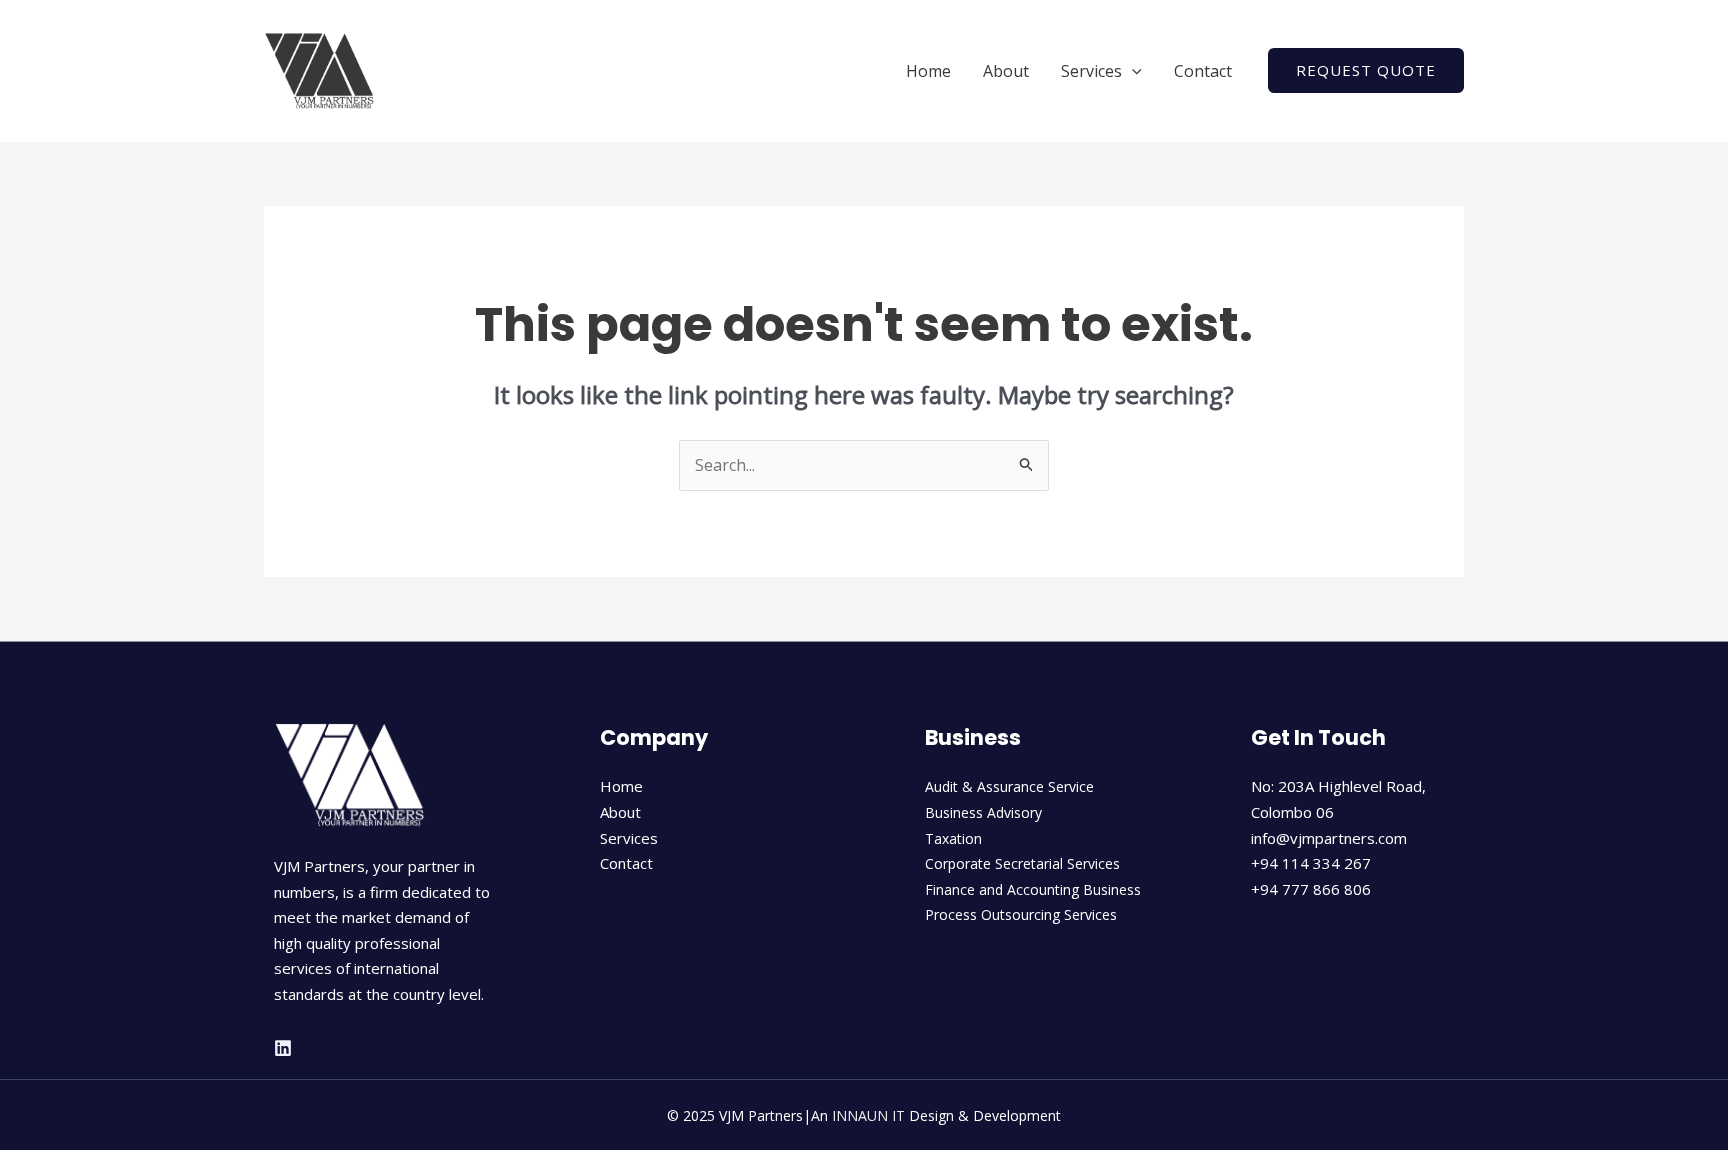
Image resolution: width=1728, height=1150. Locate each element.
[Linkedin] (283, 1048)
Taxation (953, 838)
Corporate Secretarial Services (1022, 863)
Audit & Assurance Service (1009, 786)
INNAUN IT (868, 1115)
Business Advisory (983, 812)
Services (1091, 71)
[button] (1132, 71)
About (1006, 71)
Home (928, 71)
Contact (1203, 71)
